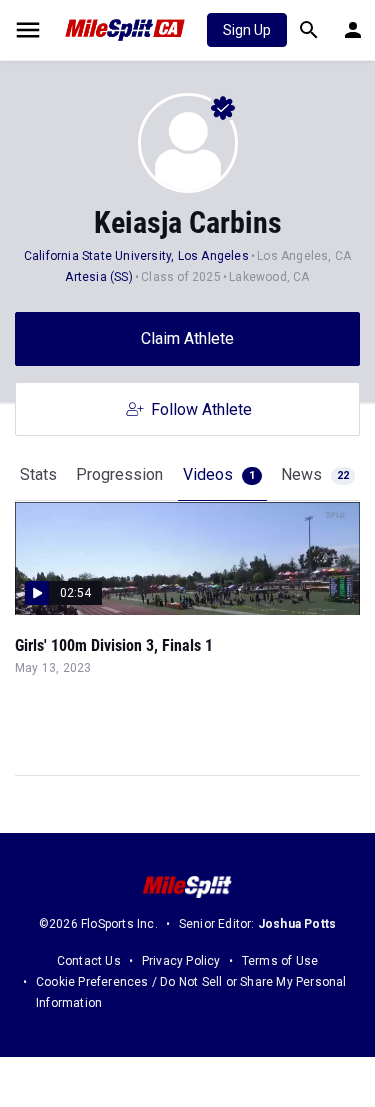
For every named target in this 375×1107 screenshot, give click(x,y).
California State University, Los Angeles (136, 256)
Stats (38, 474)
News (315, 474)
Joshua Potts (297, 924)
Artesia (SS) (98, 277)
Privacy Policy (181, 961)
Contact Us (89, 961)
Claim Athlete (187, 338)
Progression (119, 474)
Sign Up (247, 30)
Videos (219, 474)
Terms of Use (280, 961)
